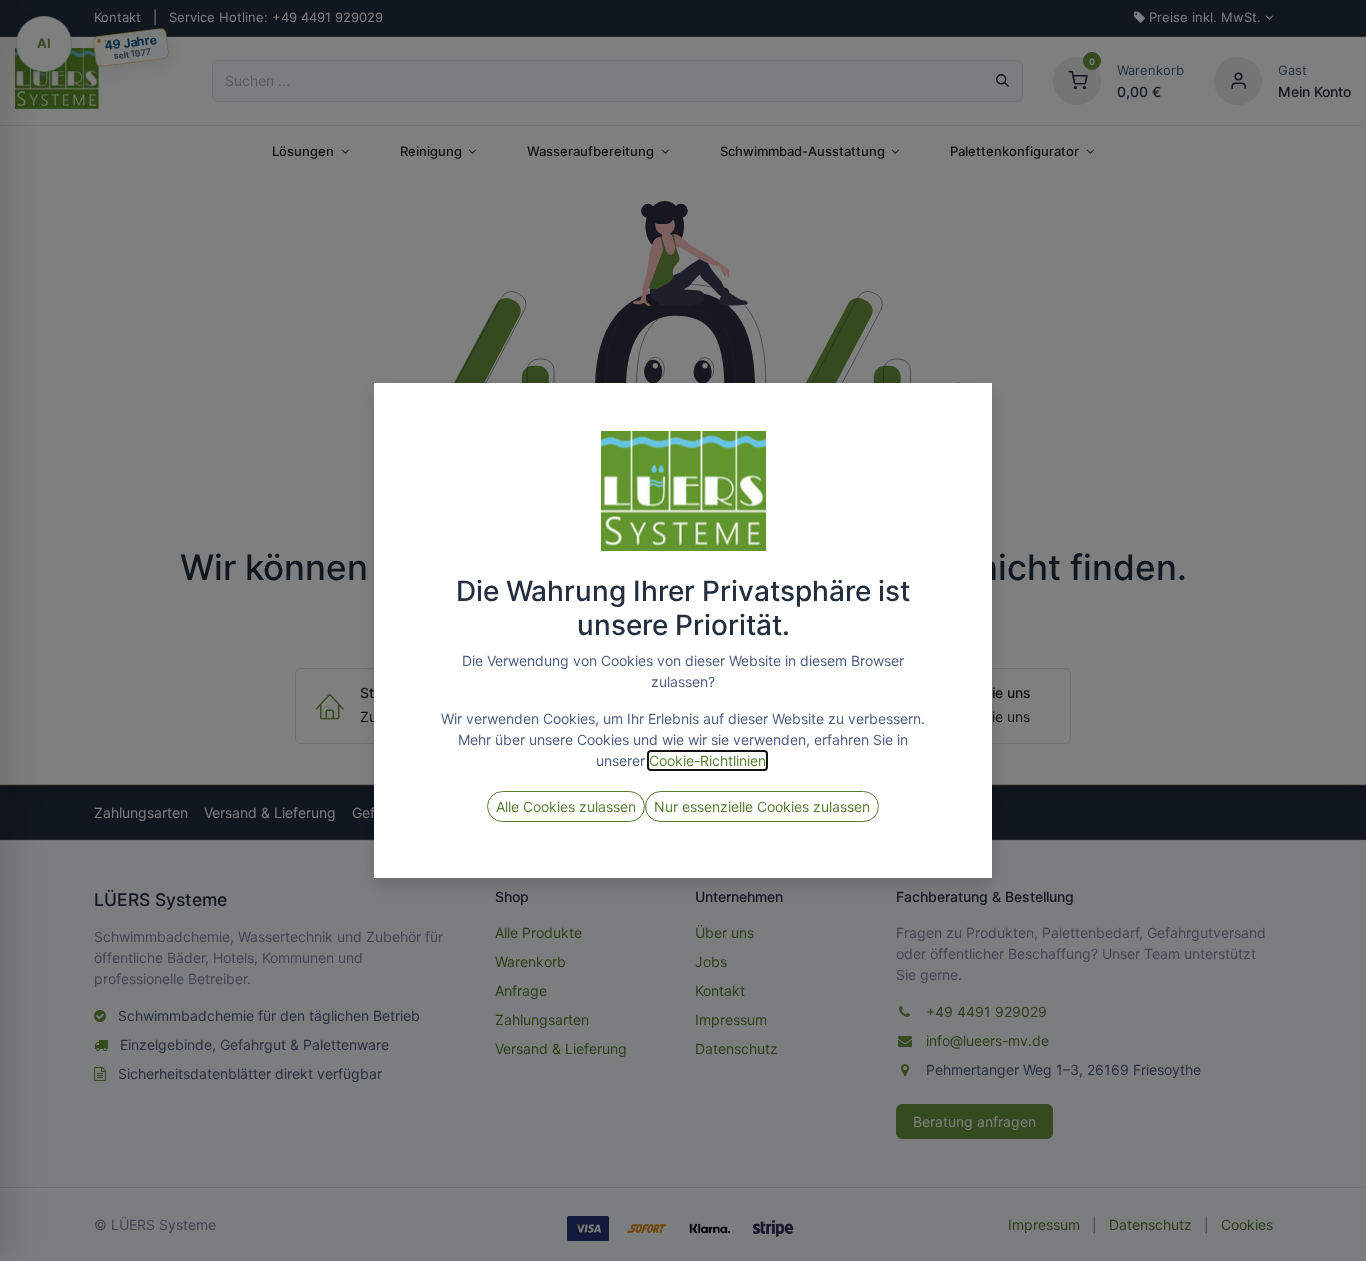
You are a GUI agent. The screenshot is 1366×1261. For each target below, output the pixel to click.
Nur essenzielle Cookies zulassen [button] (762, 806)
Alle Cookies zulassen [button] (566, 806)
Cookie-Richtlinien (707, 760)
